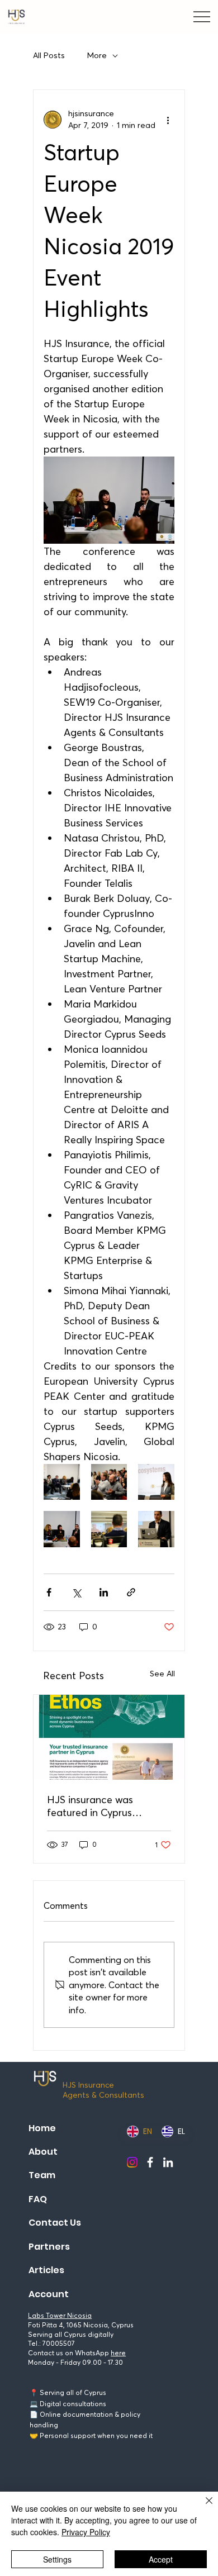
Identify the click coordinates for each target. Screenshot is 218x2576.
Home (42, 2128)
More (97, 55)
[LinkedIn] (168, 2162)
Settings (57, 2559)
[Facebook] (150, 2162)
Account (49, 2294)
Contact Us (55, 2223)
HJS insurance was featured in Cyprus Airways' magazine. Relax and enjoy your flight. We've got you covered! (105, 1806)
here (118, 2353)
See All (162, 1674)
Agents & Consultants (103, 2095)
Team (42, 2175)
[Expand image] (62, 1482)
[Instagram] (132, 2162)
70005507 (59, 2343)
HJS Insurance (88, 2085)
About (43, 2152)
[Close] (202, 2507)
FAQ (38, 2199)
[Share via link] (131, 1592)
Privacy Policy (86, 2532)
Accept (161, 2559)
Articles (46, 2270)
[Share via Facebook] (49, 1592)
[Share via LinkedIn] (104, 1592)
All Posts (49, 55)
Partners (49, 2247)
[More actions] (168, 120)
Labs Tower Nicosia (60, 2315)
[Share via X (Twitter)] (76, 1592)
